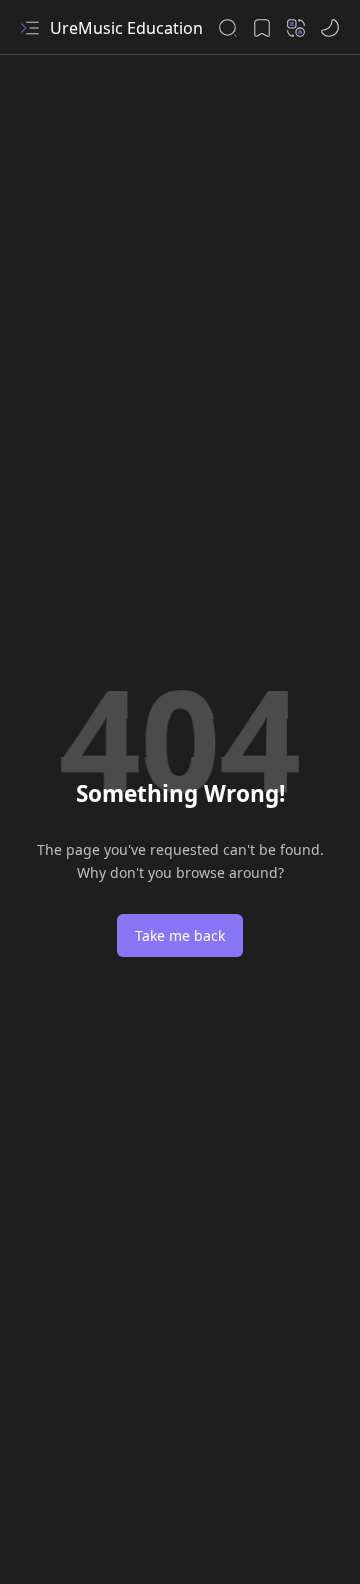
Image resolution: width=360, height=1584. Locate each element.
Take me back (180, 935)
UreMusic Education (126, 28)
